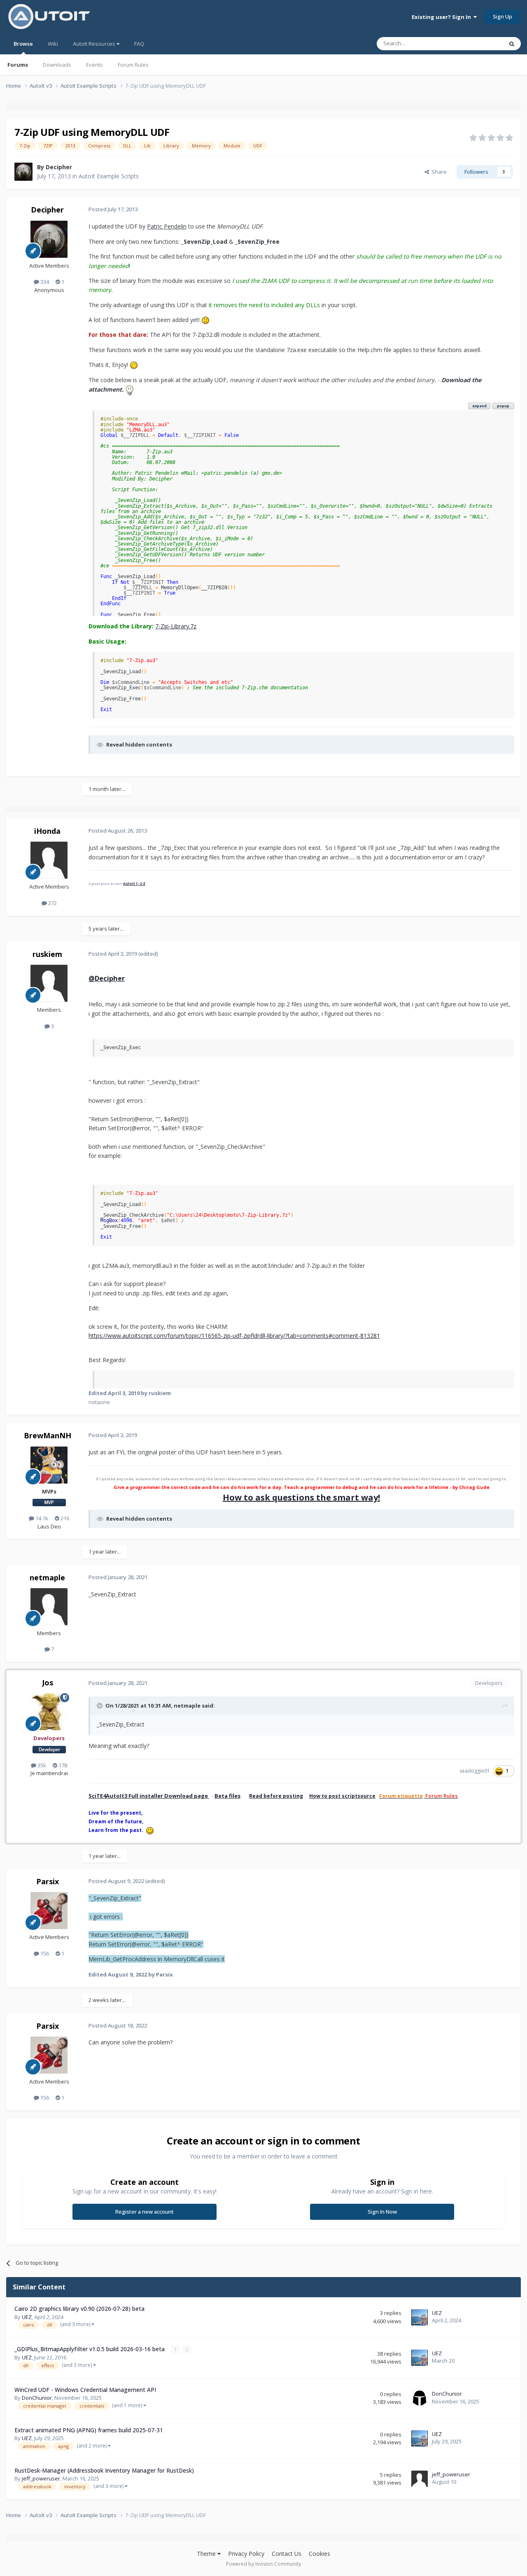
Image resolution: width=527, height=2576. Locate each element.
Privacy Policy (246, 2554)
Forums (18, 65)
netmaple (47, 1577)
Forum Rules (133, 65)
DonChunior (37, 2398)
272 (52, 903)
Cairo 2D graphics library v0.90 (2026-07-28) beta (79, 2309)
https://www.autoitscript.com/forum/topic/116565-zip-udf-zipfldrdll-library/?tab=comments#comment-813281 (234, 1336)
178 (62, 1765)
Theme (207, 2554)
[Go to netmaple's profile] (49, 1607)
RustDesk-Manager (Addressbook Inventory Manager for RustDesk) (104, 2470)
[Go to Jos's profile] (49, 1712)
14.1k (41, 1518)
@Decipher (107, 978)
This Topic (480, 43)
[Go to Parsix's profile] (49, 1911)
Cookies (319, 2554)
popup (503, 406)
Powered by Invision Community (263, 2564)
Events (94, 65)
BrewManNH (48, 1435)
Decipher (59, 167)
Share (438, 172)
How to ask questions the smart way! (301, 1497)
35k (41, 1765)
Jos (48, 1682)
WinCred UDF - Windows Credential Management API (85, 2390)
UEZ (27, 2317)
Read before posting (276, 1796)
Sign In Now (382, 2212)
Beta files (227, 1796)
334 (44, 282)
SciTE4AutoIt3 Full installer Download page (149, 1796)
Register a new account (145, 2212)
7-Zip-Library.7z (176, 626)
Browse (23, 44)
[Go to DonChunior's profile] (420, 2398)
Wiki (53, 44)
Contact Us (287, 2554)
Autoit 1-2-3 (134, 883)
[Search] (512, 44)
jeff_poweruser (41, 2478)
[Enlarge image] (205, 320)
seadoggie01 (475, 1771)
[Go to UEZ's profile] (420, 2317)
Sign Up (503, 16)
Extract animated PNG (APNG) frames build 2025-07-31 (89, 2430)
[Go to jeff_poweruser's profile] (420, 2479)
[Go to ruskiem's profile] (49, 983)
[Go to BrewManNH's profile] (49, 1465)
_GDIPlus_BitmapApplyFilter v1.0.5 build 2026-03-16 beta (90, 2349)
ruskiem (47, 954)
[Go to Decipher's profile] (23, 172)
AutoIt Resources (95, 44)
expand (479, 406)
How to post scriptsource (342, 1796)
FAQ (139, 44)
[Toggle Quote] (100, 1706)
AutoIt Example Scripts (109, 176)
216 (64, 1518)
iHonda (47, 831)
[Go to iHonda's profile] (49, 860)
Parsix (48, 1881)
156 (44, 1953)
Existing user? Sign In (443, 17)
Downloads (57, 65)
